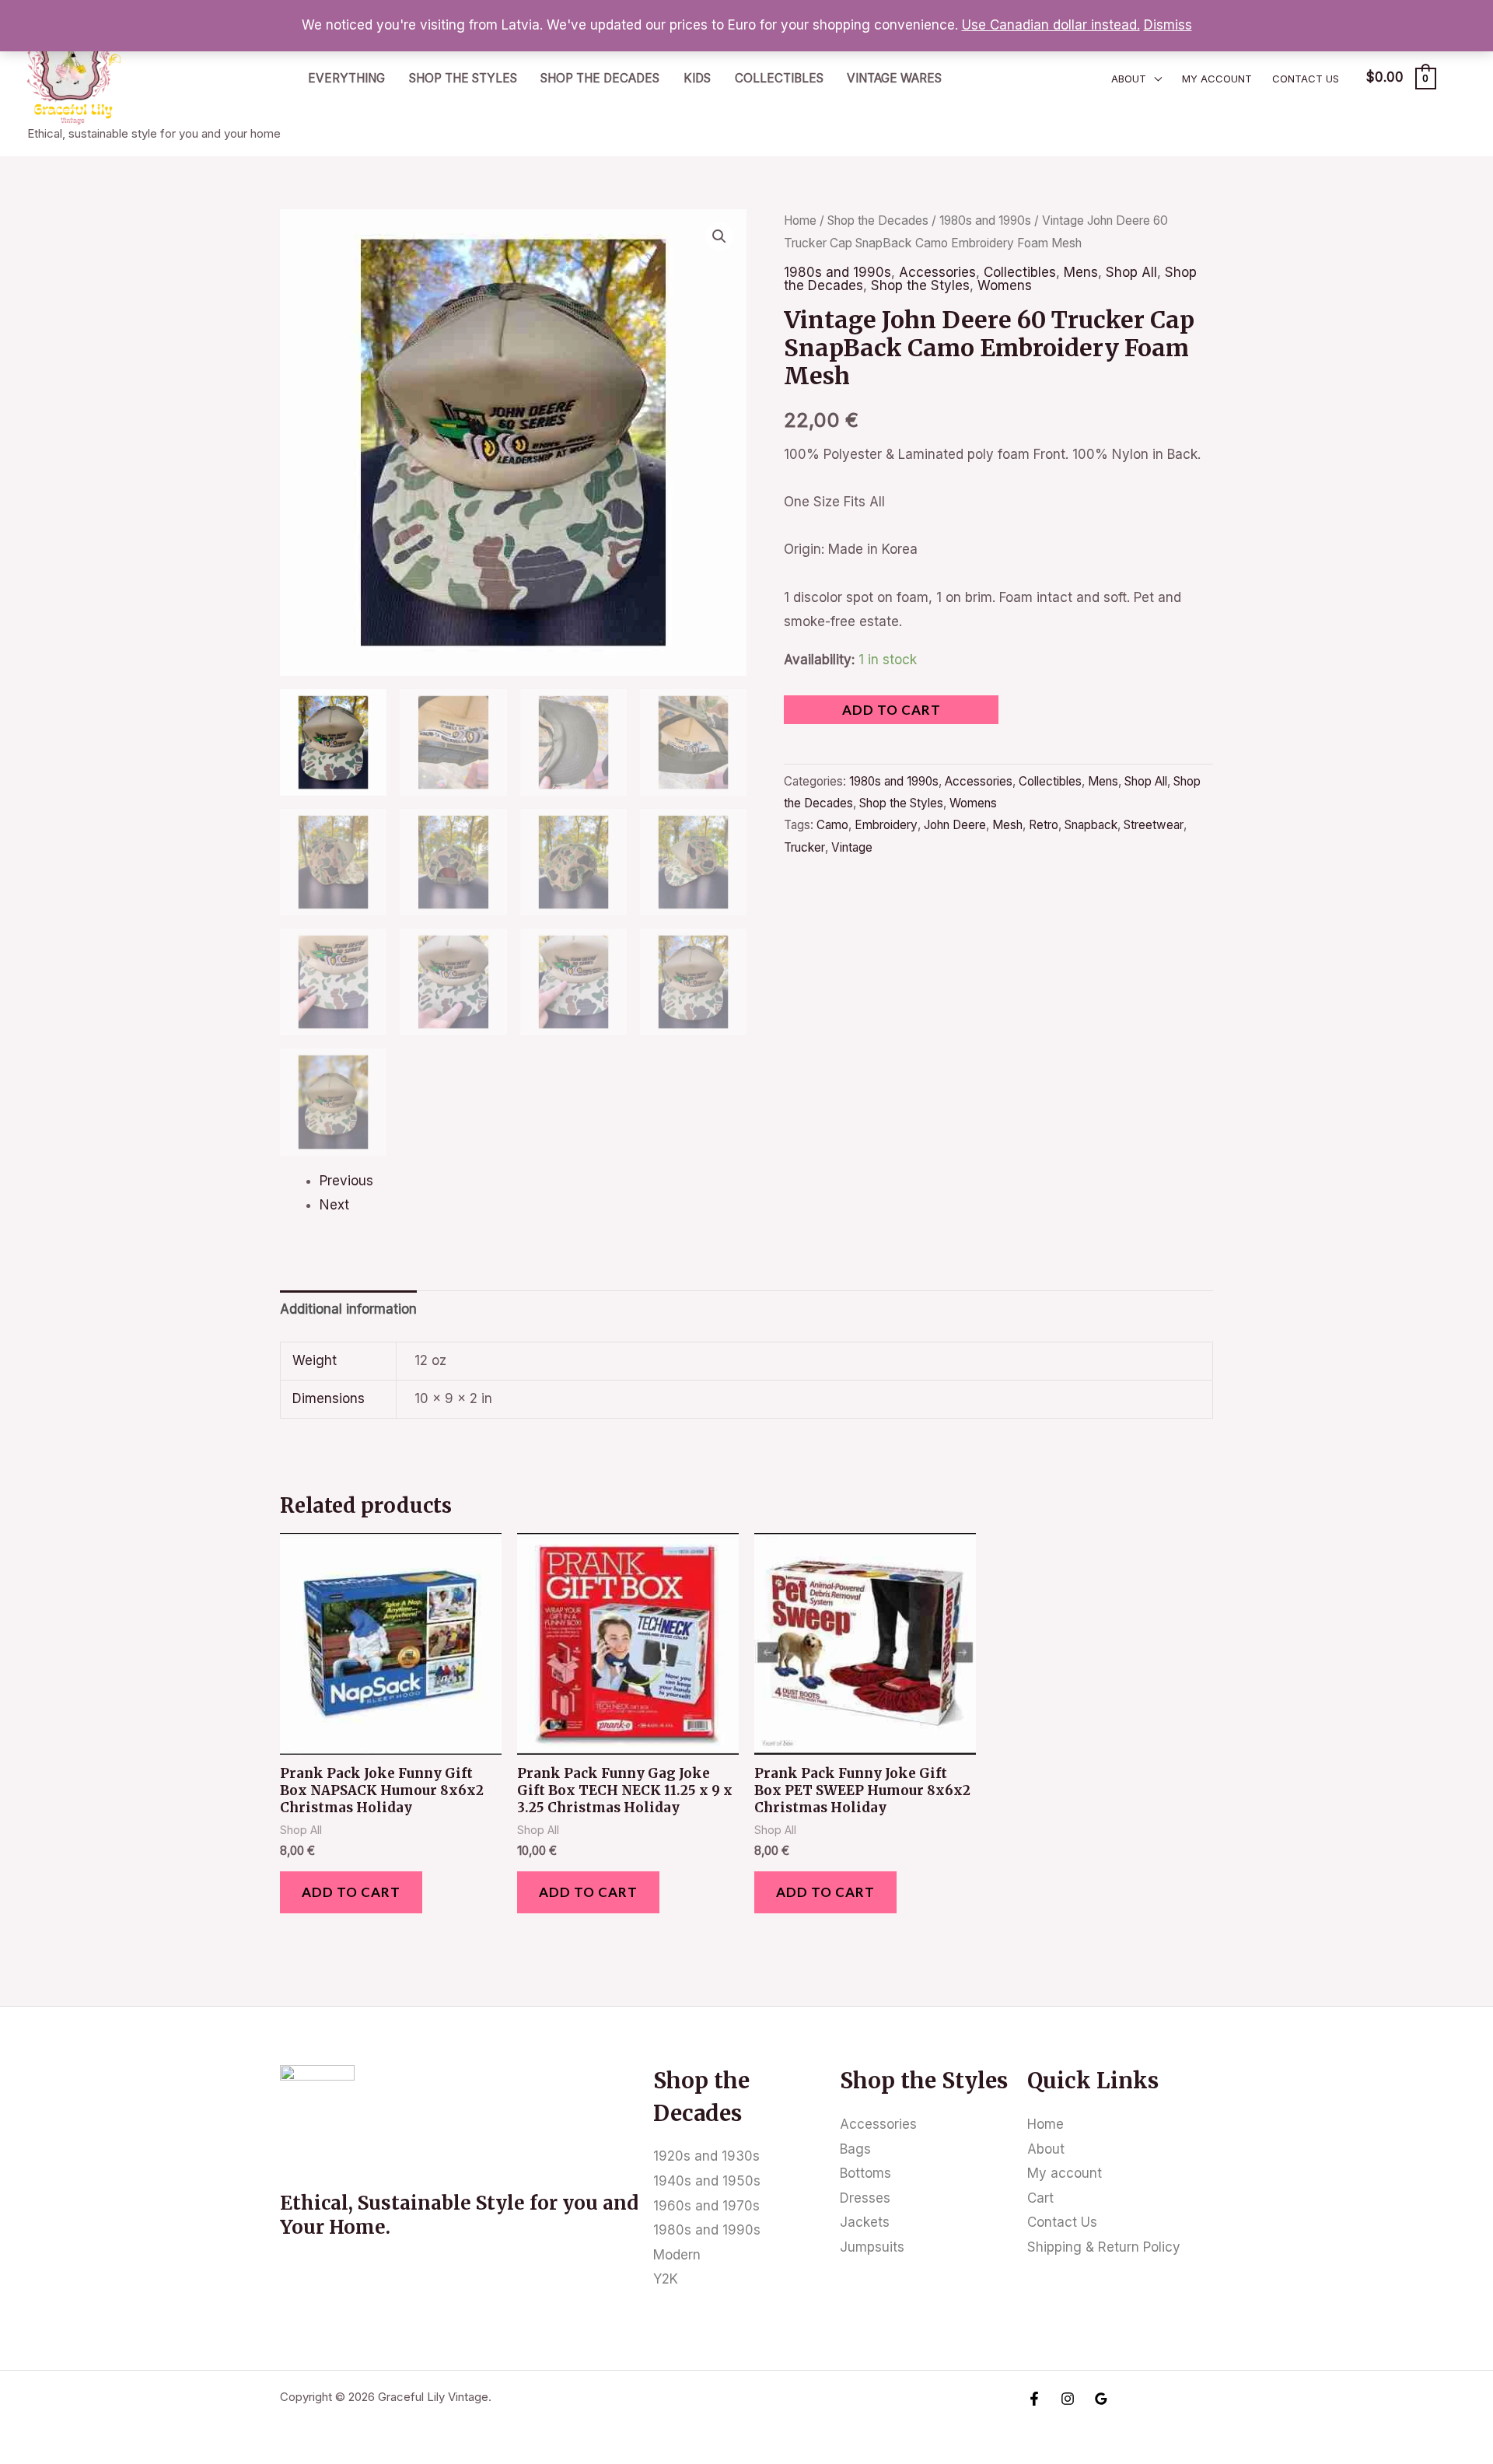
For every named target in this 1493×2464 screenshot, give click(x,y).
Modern (677, 2255)
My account (1217, 79)
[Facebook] (1034, 2399)
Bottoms (865, 2173)
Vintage (852, 847)
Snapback (1091, 825)
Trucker (804, 847)
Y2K (666, 2279)
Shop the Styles (463, 78)
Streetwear (1154, 825)
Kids (697, 78)
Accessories (937, 272)
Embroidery (886, 825)
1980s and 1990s (985, 220)
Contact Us (1306, 79)
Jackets (865, 2222)
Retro (1044, 825)
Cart (1040, 2198)
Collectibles (779, 78)
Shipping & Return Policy (1104, 2247)
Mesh (1007, 825)
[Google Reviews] (1101, 2399)
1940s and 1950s (707, 2181)
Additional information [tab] (348, 1309)
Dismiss (1168, 25)
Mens (1081, 272)
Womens (1005, 285)
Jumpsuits (872, 2247)
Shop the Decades (600, 78)
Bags (855, 2149)
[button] (719, 236)
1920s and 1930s (706, 2156)
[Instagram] (1068, 2399)
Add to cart (892, 710)
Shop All (1131, 272)
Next (334, 1205)
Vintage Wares (894, 78)
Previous (346, 1181)
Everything (346, 78)
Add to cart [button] (351, 1892)
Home (800, 220)
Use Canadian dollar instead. (1051, 25)
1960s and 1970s (706, 2206)
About (1129, 79)
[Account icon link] (1459, 78)
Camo (832, 825)
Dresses (865, 2198)
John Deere (955, 825)
